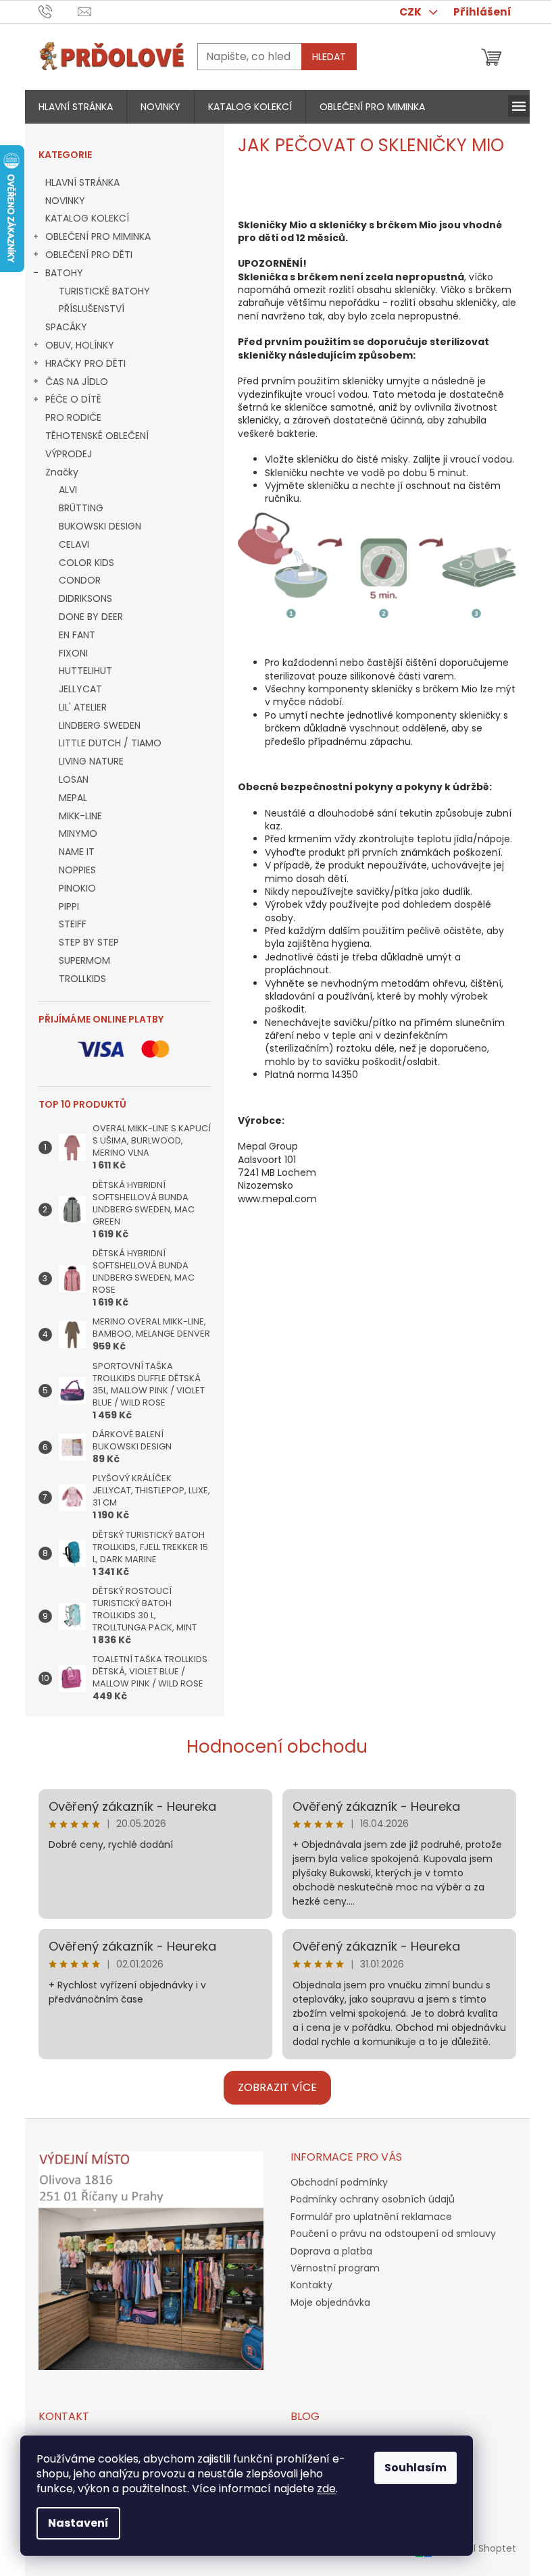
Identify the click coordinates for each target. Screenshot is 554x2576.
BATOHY (64, 273)
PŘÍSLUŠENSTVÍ (92, 309)
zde (326, 2489)
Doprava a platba (331, 2251)
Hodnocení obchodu (277, 1747)
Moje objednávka (330, 2302)
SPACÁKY (66, 327)
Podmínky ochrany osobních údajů (373, 2199)
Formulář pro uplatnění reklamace (371, 2217)
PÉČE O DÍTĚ (73, 399)
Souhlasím (415, 2468)
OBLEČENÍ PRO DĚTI (89, 255)
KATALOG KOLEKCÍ (87, 218)
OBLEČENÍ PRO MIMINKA (98, 236)
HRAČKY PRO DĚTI (85, 363)
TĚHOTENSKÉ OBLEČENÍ (97, 436)
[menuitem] (76, 107)
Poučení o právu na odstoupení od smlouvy (393, 2234)
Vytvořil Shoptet (479, 2548)
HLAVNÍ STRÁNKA (82, 182)
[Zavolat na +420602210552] (58, 11)
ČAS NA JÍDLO (77, 382)
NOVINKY (65, 201)
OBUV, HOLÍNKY (80, 345)
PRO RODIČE (73, 417)
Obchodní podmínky (339, 2182)
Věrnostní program (335, 2268)
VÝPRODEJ (69, 454)
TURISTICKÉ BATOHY (104, 291)
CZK (411, 12)
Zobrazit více (277, 2087)
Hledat (329, 57)
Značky (62, 472)
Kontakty (311, 2285)
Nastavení (78, 2523)
